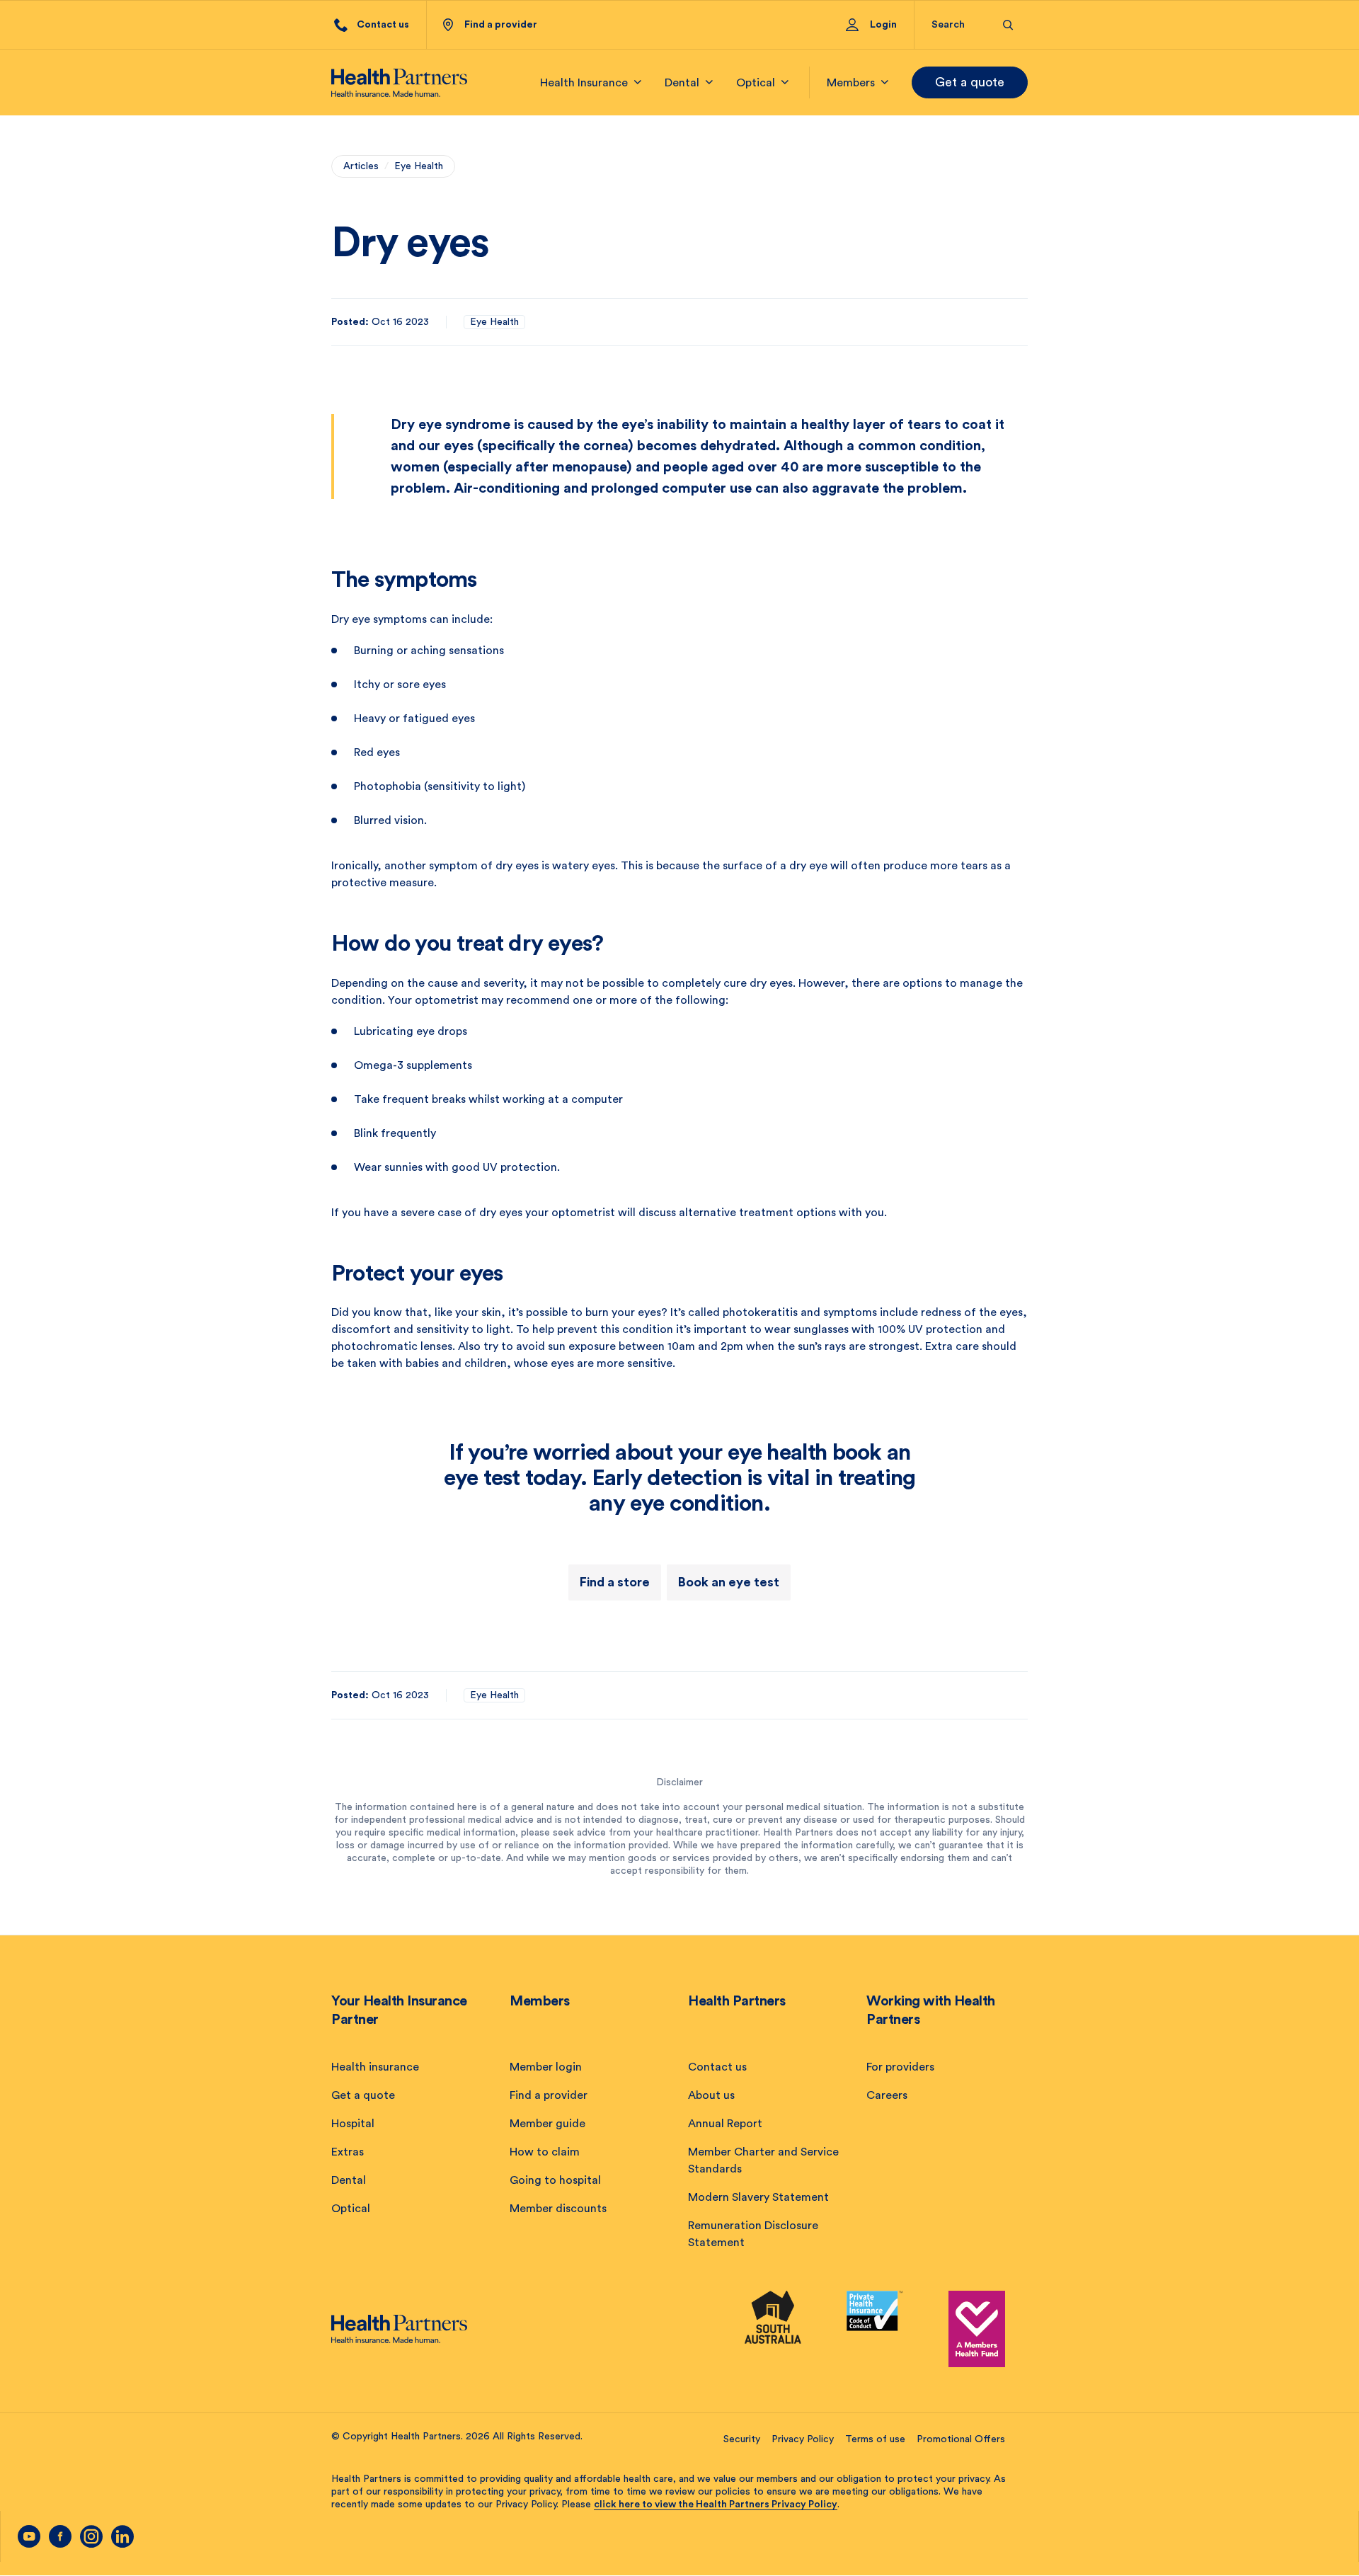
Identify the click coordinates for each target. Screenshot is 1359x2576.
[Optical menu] (785, 82)
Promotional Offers (961, 2439)
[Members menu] (885, 82)
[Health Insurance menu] (638, 82)
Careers (887, 2095)
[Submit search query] (1008, 25)
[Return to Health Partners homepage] (399, 83)
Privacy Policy (803, 2439)
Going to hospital (555, 2180)
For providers (900, 2067)
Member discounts (558, 2209)
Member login (546, 2067)
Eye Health (419, 166)
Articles (361, 166)
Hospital (353, 2124)
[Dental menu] (709, 82)
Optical (351, 2209)
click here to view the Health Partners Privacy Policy (716, 2505)
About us (711, 2095)
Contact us (717, 2067)
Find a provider (549, 2095)
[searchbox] (959, 25)
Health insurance (375, 2067)
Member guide (547, 2124)
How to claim (545, 2152)
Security (742, 2439)
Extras (348, 2152)
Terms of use (875, 2439)
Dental (349, 2180)
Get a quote (970, 82)
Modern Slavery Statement (758, 2197)
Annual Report (725, 2124)
